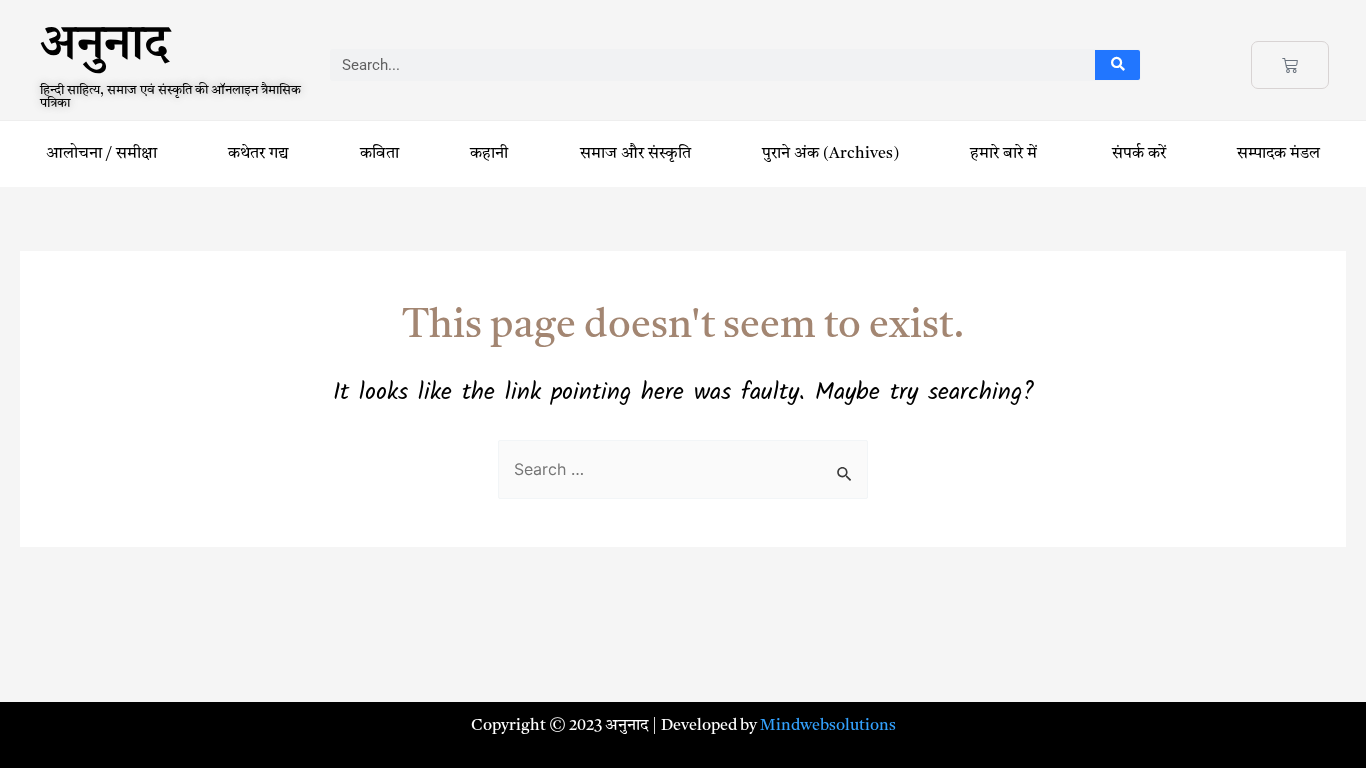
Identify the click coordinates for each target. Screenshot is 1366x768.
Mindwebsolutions (828, 726)
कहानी (489, 154)
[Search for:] (683, 471)
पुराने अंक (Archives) (830, 154)
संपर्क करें (1139, 154)
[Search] (1117, 65)
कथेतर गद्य (258, 154)
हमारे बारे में (1005, 154)
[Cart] (1290, 65)
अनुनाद (104, 51)
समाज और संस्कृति (635, 154)
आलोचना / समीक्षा (101, 154)
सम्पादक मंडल (1278, 154)
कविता (379, 154)
